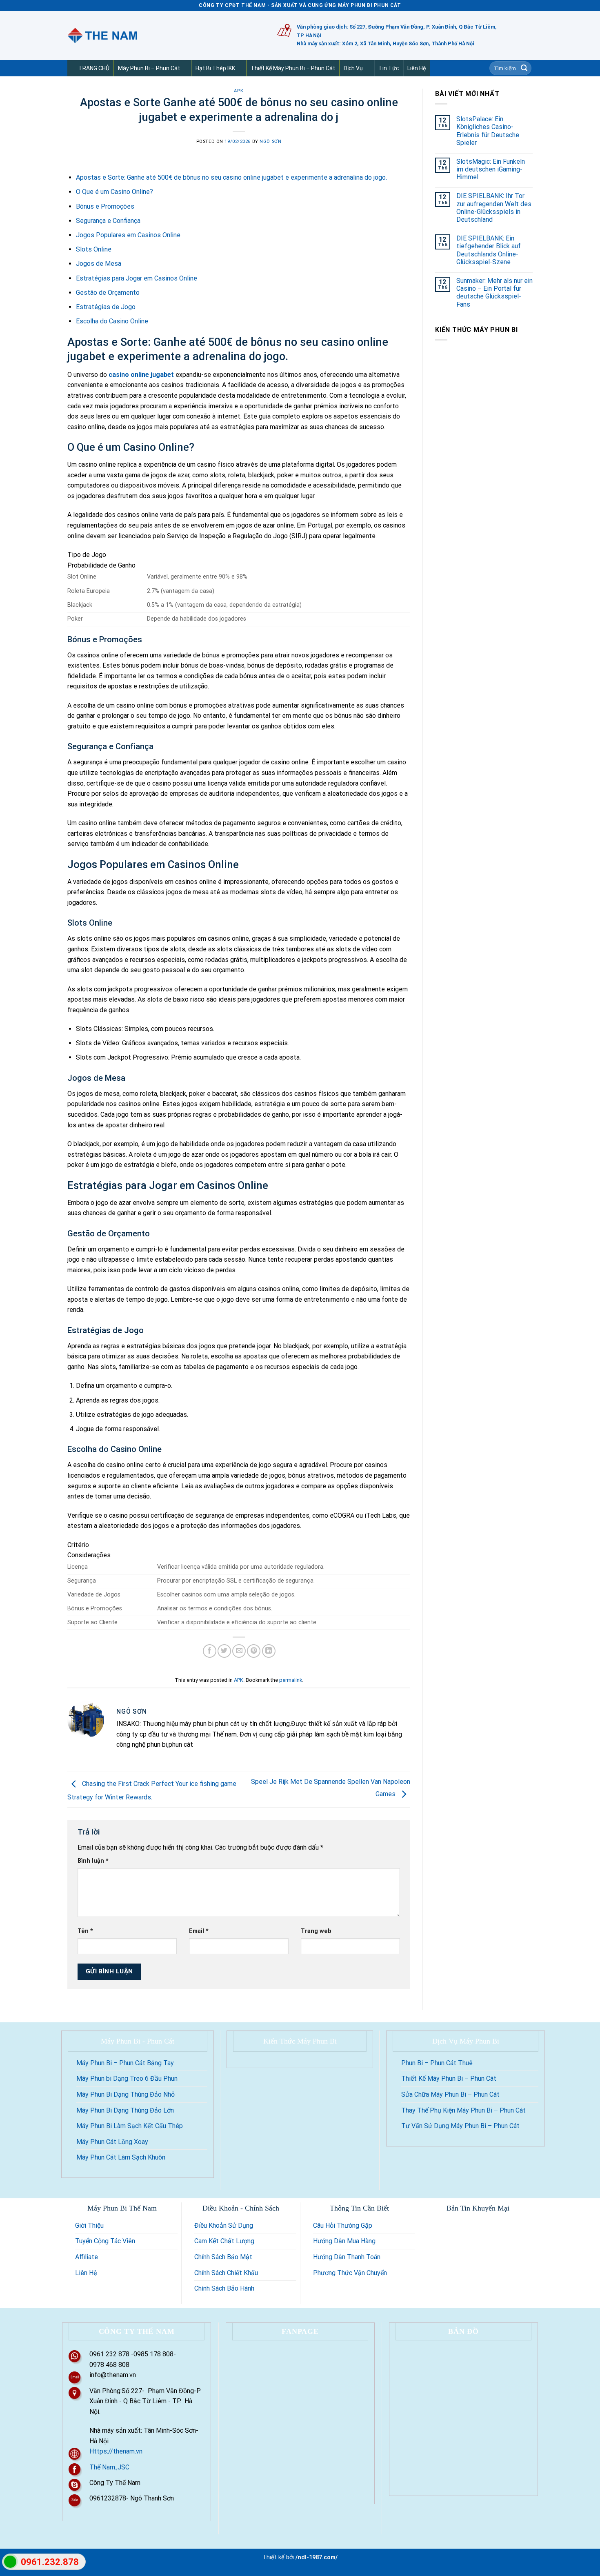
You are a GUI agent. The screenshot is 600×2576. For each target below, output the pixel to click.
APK (239, 91)
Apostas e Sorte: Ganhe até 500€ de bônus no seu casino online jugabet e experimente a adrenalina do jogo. (231, 177)
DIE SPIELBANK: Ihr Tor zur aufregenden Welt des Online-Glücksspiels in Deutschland (494, 208)
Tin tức (389, 68)
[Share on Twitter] (224, 1651)
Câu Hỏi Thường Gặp (343, 2225)
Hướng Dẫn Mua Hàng (344, 2241)
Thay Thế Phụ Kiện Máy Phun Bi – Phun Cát (463, 2110)
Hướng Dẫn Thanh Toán (347, 2257)
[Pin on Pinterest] (254, 1651)
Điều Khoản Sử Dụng (224, 2225)
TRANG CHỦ (94, 68)
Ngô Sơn (270, 141)
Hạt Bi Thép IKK (215, 68)
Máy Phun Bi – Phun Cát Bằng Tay (125, 2063)
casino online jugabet (141, 375)
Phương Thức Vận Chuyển (350, 2273)
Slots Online (94, 249)
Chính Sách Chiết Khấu (226, 2273)
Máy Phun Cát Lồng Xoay (112, 2142)
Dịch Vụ (353, 68)
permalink (291, 1680)
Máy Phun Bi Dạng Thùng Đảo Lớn (125, 2110)
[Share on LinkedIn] (269, 1651)
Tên (85, 1931)
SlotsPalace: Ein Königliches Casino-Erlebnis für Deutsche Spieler (488, 131)
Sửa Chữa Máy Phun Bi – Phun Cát (450, 2094)
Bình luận (93, 1861)
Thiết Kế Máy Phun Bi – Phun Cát (293, 68)
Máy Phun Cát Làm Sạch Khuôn (121, 2157)
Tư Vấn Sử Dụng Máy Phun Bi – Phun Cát (460, 2126)
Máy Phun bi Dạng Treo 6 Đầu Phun (127, 2078)
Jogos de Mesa (99, 264)
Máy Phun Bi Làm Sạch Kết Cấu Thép (130, 2126)
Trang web (316, 1931)
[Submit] (524, 68)
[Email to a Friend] (239, 1651)
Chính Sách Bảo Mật (223, 2257)
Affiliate (87, 2257)
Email (199, 1931)
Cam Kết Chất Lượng (224, 2241)
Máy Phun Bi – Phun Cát (149, 68)
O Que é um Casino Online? (114, 192)
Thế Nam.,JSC (109, 2467)
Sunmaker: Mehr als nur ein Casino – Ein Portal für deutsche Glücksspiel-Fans (494, 293)
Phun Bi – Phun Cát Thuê (437, 2063)
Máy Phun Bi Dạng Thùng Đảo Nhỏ (126, 2094)
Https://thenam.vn (116, 2451)
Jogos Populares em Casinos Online (128, 235)
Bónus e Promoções (105, 206)
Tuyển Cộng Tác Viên (105, 2241)
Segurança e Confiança (108, 221)
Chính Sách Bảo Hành (224, 2288)
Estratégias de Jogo (106, 307)
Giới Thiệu (89, 2225)
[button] (183, 68)
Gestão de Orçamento (108, 293)
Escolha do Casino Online (112, 321)
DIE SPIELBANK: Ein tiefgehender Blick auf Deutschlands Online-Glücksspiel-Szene (489, 250)
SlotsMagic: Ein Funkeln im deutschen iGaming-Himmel (491, 169)
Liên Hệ (417, 68)
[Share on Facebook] (210, 1651)
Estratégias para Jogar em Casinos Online (137, 278)
